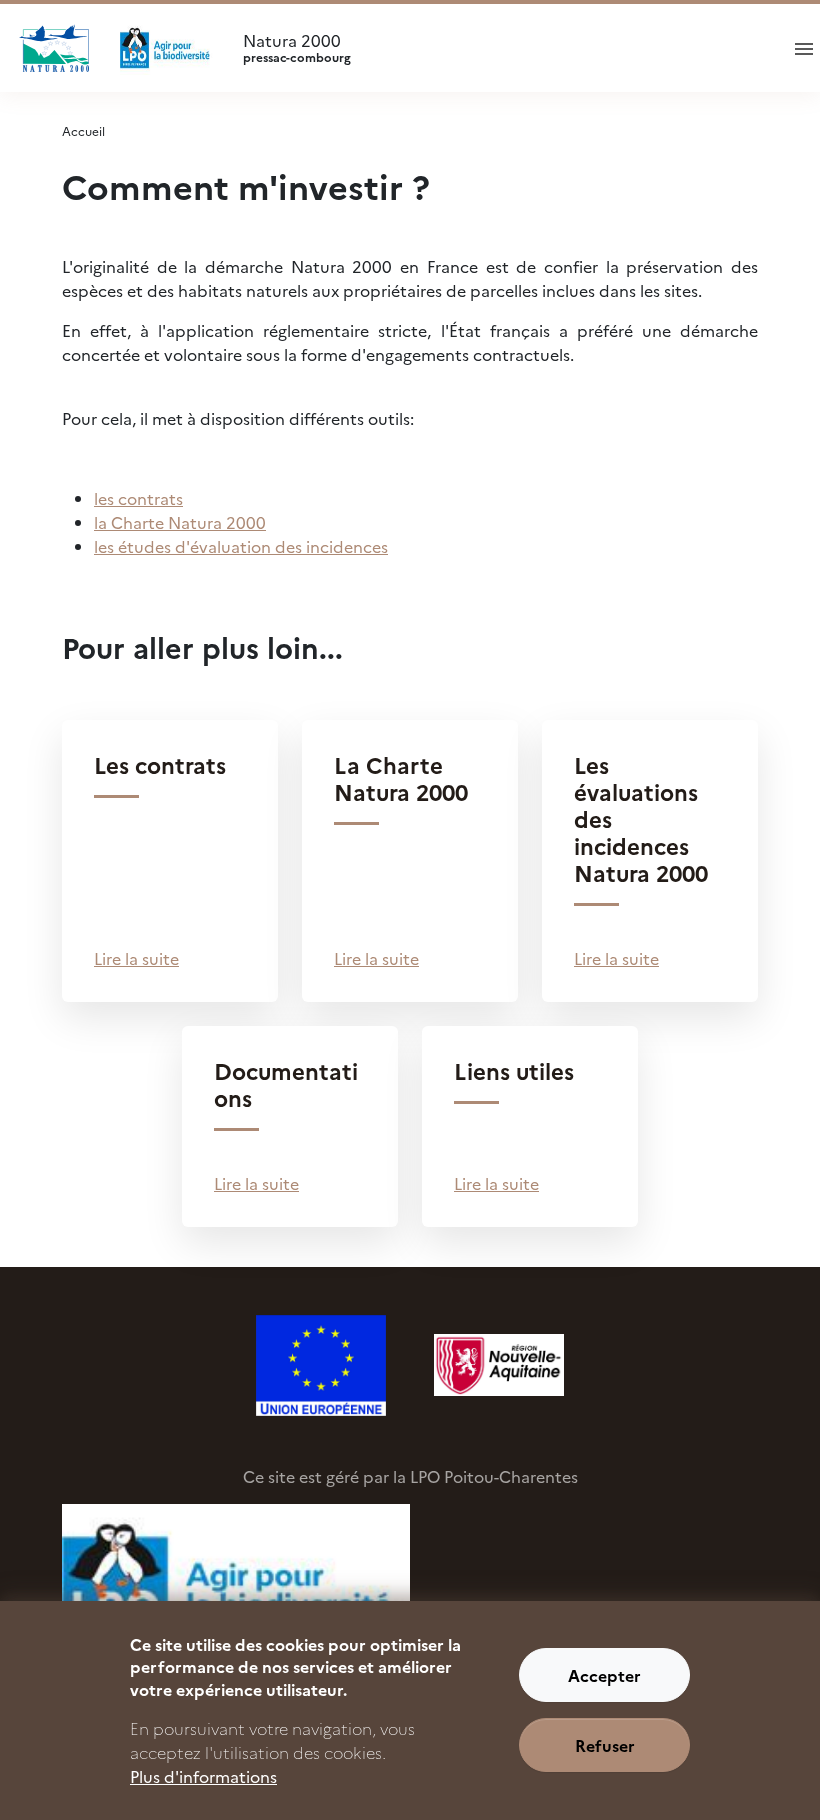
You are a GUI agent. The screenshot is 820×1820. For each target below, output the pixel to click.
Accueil (83, 130)
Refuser (605, 1745)
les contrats (138, 498)
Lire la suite (136, 958)
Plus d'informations (203, 1776)
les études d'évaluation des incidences (241, 546)
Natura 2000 (297, 48)
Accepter (604, 1675)
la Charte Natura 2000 (180, 522)
